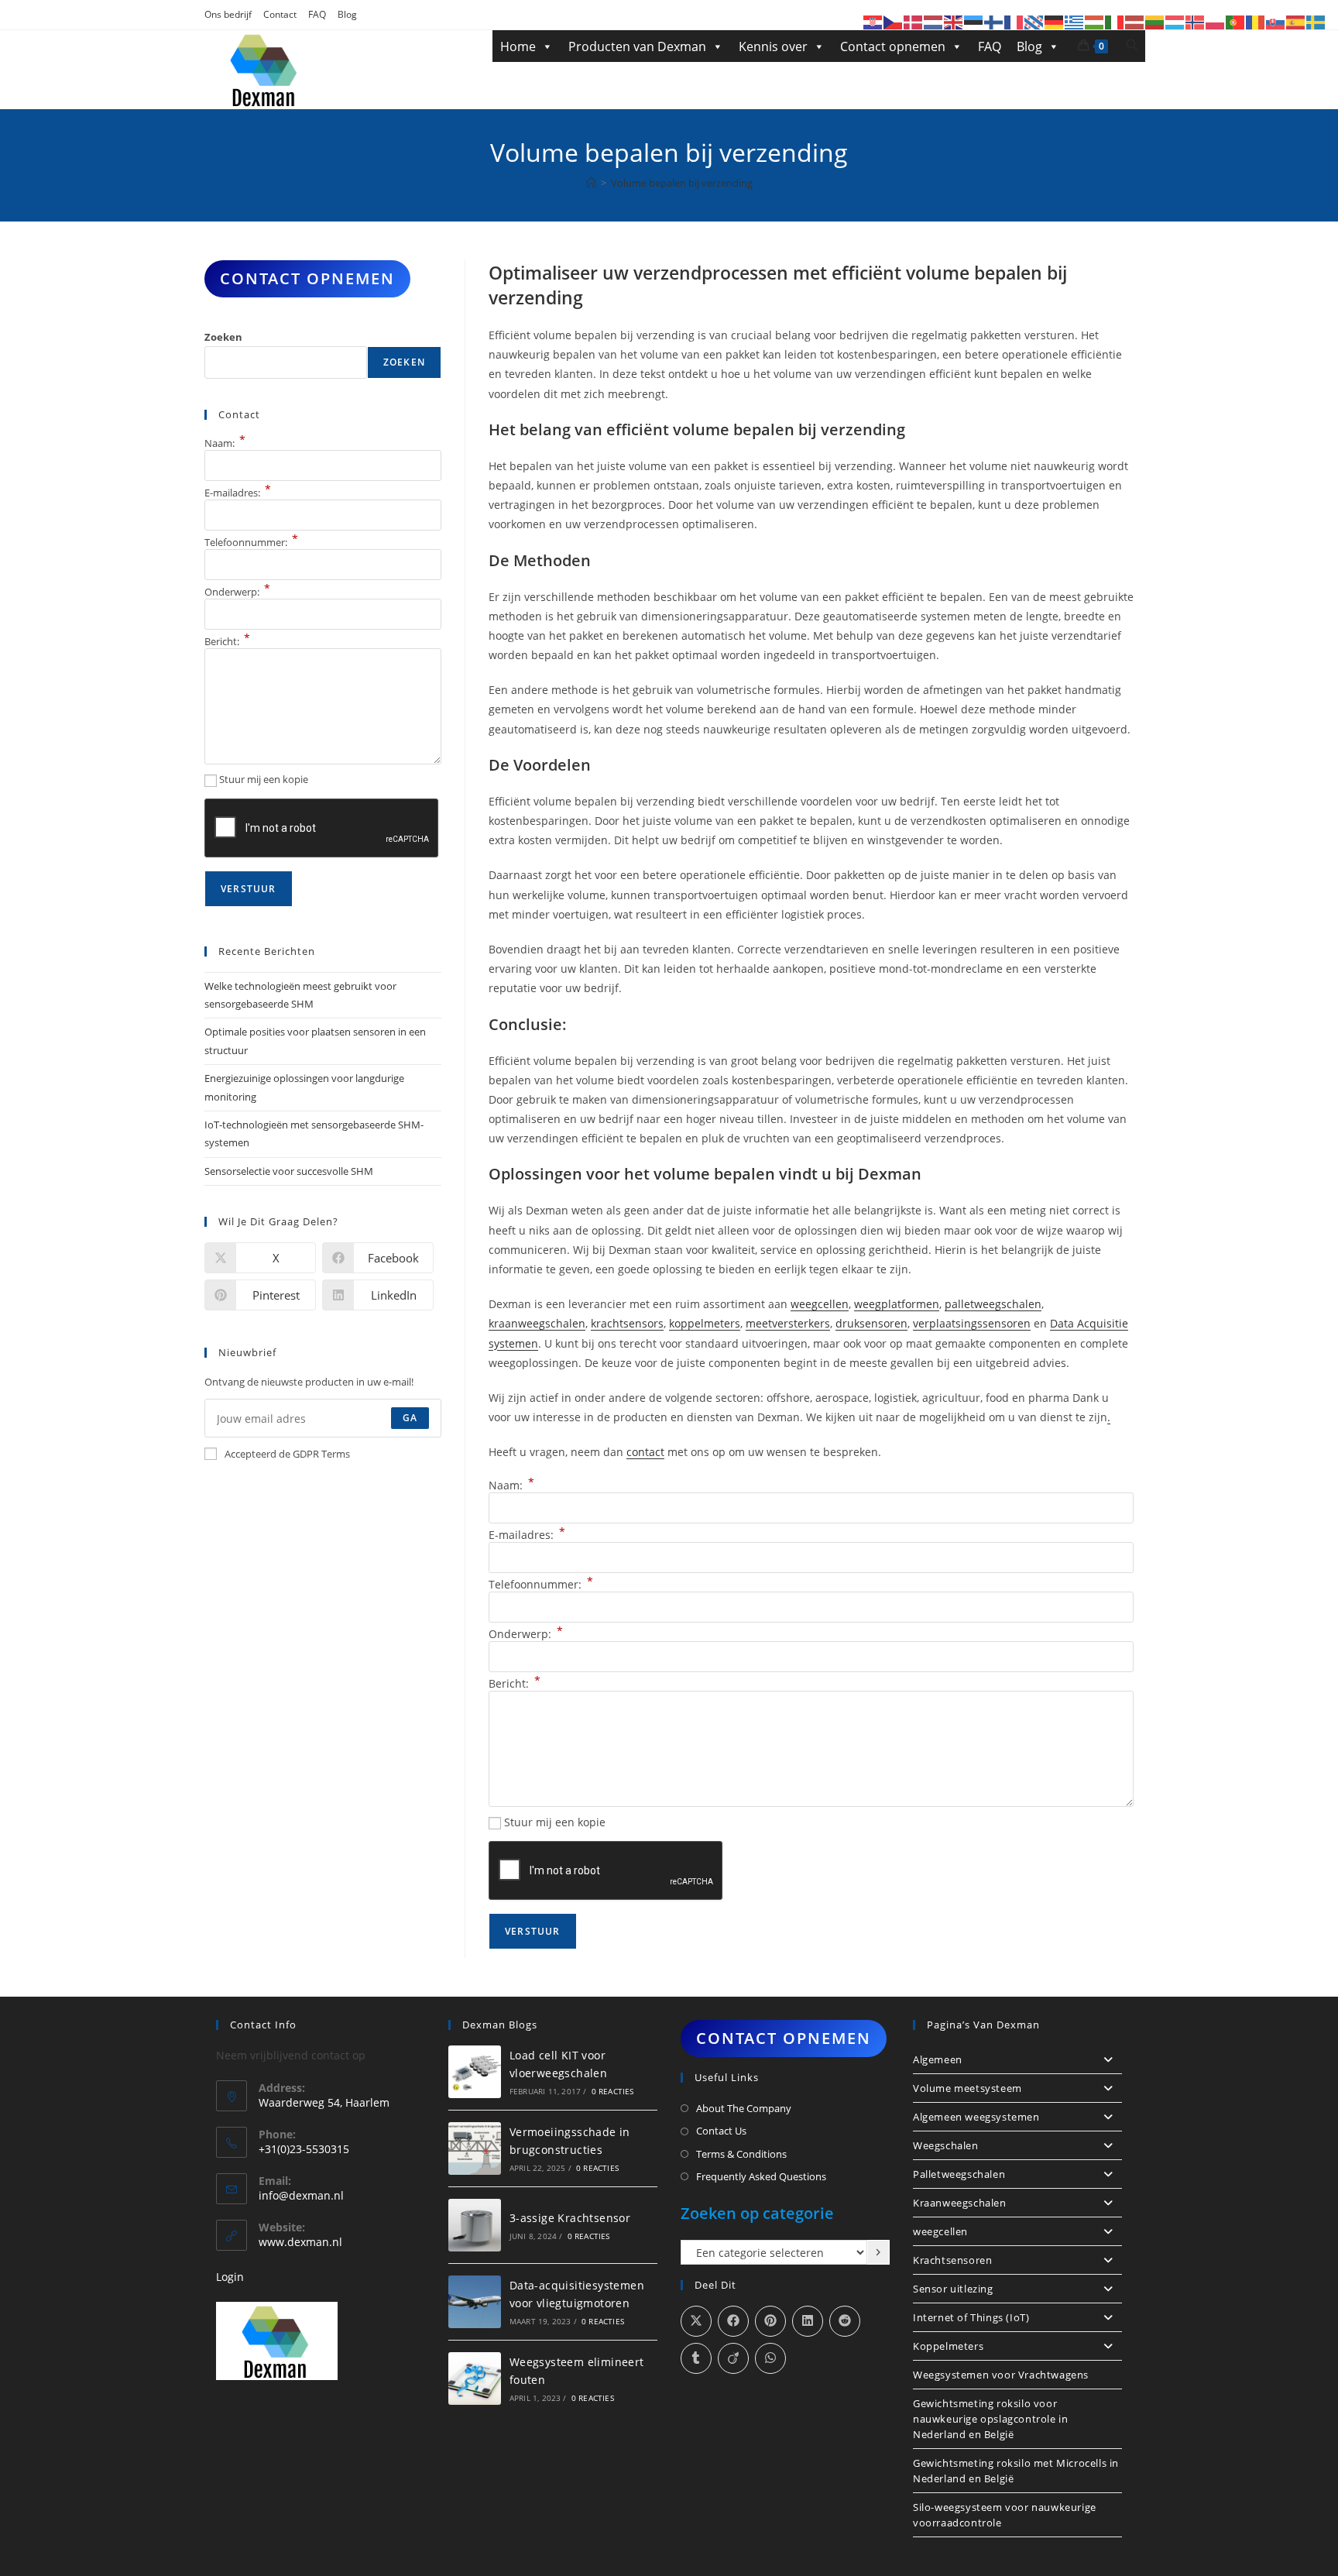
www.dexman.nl (300, 2242)
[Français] (1014, 21)
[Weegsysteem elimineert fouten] (475, 2379)
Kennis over (773, 46)
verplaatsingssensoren (972, 1323)
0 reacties (613, 2091)
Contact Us (721, 2131)
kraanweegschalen (537, 1323)
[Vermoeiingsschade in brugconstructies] (475, 2148)
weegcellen (820, 1304)
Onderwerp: (526, 1634)
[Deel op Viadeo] (733, 2358)
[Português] (1236, 21)
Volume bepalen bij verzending (682, 183)
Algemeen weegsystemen (976, 2117)
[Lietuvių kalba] (1155, 21)
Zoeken (223, 337)
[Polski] (1216, 21)
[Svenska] (1316, 21)
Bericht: (515, 1683)
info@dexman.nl (301, 2195)
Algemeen (938, 2059)
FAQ (317, 14)
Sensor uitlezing (953, 2289)
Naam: (511, 1485)
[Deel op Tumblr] (696, 2358)
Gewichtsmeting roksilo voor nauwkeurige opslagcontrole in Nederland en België (990, 2419)
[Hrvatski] (873, 21)
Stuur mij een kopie (555, 1822)
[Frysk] (1034, 21)
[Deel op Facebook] (733, 2321)
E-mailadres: (527, 1535)
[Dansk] (914, 21)
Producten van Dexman (637, 46)
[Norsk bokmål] (1196, 21)
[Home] (591, 183)
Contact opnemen (893, 46)
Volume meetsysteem (967, 2088)
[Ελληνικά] (1075, 21)
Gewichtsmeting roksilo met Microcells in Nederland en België (1016, 2471)
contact (645, 1452)
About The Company (744, 2108)
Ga (410, 1418)
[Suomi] (994, 21)
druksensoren (871, 1323)
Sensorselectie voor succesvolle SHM (289, 1171)
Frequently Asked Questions (761, 2176)
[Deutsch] (1055, 21)
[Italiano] (1115, 21)
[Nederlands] (934, 21)
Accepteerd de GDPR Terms (287, 1454)
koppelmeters (705, 1323)
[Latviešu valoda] (1135, 21)
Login (230, 2277)
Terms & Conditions (741, 2154)
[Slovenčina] (1276, 21)
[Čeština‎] (894, 21)
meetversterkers (788, 1323)
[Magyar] (1095, 21)
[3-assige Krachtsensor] (475, 2225)
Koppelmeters (948, 2346)
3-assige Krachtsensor (570, 2218)
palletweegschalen (993, 1304)
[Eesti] (974, 21)
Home (518, 46)
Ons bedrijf (228, 14)
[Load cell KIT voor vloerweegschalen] (475, 2072)
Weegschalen (946, 2145)
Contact (280, 14)
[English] (954, 21)
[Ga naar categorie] (878, 2252)
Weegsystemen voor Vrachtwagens (1001, 2375)
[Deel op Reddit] (845, 2321)
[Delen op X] (696, 2321)
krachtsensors (627, 1323)
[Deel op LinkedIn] (808, 2321)
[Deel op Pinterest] (770, 2321)
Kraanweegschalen (960, 2203)
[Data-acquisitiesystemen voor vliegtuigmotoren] (475, 2302)
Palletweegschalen (959, 2174)
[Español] (1296, 21)
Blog (347, 14)
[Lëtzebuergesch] (1175, 21)
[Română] (1256, 21)
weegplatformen (897, 1304)
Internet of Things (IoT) (971, 2317)
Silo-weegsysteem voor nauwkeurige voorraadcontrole (1005, 2515)
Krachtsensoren (952, 2260)
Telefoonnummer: (541, 1584)
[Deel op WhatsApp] (770, 2358)
